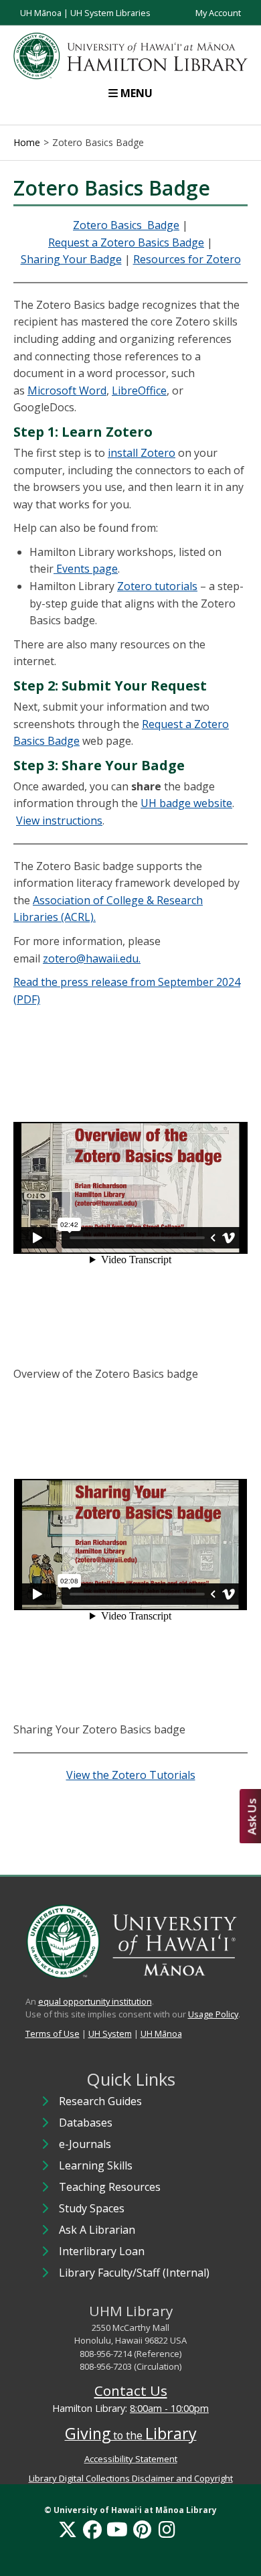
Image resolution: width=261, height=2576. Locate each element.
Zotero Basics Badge (126, 225)
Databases (86, 2123)
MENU (137, 93)
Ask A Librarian (97, 2230)
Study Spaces (92, 2208)
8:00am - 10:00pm (169, 2408)
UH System (110, 2033)
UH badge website (186, 803)
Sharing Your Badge (71, 259)
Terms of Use (53, 2033)
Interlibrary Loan (102, 2251)
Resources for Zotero (187, 259)
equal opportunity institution (95, 2001)
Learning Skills (96, 2165)
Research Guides (100, 2101)
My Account (218, 13)
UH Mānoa (41, 13)
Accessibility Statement (131, 2459)
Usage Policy (213, 2014)
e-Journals (85, 2144)
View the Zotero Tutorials (131, 1775)
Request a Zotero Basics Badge (126, 242)
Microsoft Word (67, 390)
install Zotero (142, 453)
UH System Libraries (110, 13)
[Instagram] (167, 2529)
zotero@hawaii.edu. (92, 958)
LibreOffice (139, 390)
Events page (86, 569)
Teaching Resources (110, 2187)
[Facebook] (92, 2529)
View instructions (59, 820)
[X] (68, 2529)
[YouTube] (117, 2529)
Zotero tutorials (157, 586)
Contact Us (131, 2390)
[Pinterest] (142, 2529)
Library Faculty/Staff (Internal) (134, 2273)
